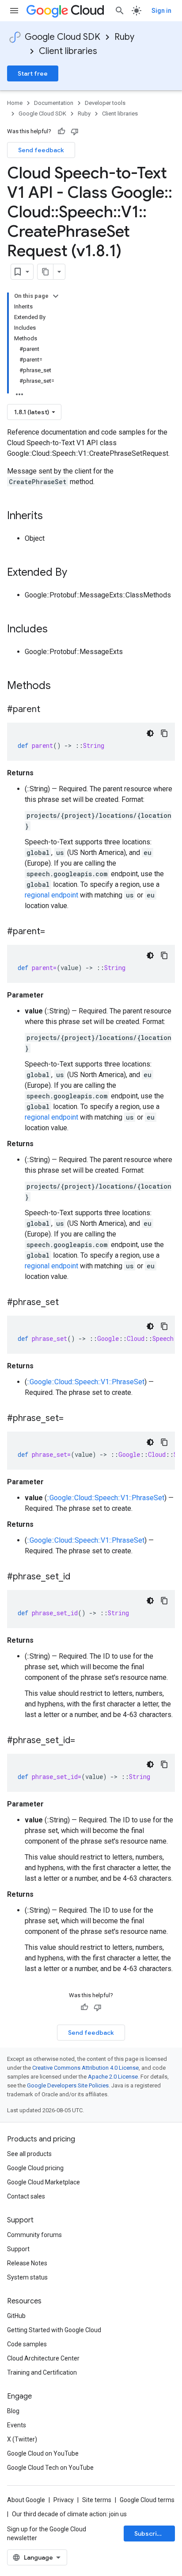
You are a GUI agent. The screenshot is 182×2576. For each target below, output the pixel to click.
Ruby (124, 37)
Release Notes (27, 2263)
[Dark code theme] (150, 733)
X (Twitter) (22, 2439)
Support (18, 2249)
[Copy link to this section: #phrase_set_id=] (84, 1741)
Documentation (54, 103)
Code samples (27, 2344)
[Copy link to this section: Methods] (62, 686)
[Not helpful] (75, 131)
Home (15, 103)
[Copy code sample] (164, 733)
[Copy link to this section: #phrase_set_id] (79, 1577)
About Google (26, 2500)
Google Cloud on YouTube (43, 2453)
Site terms (97, 2500)
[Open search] (120, 11)
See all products (29, 2154)
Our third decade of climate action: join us (69, 2514)
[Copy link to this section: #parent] (49, 710)
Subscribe (150, 2534)
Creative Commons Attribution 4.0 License (85, 2068)
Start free (33, 73)
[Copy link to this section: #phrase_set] (68, 1303)
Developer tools (105, 103)
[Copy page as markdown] (45, 272)
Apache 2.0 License (113, 2077)
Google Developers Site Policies (68, 2085)
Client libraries (68, 51)
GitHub (16, 2316)
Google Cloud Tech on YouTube (50, 2468)
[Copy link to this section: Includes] (57, 630)
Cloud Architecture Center (43, 2358)
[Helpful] (61, 131)
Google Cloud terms (147, 2500)
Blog (13, 2411)
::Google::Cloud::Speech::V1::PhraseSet (86, 1382)
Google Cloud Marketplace (44, 2182)
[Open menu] (14, 11)
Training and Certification (42, 2372)
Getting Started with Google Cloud (54, 2330)
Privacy (64, 2500)
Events (17, 2425)
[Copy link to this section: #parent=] (54, 932)
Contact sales (26, 2196)
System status (27, 2277)
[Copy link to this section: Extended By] (76, 573)
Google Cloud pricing (35, 2168)
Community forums (34, 2235)
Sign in (161, 11)
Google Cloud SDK (63, 37)
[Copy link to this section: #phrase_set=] (72, 1419)
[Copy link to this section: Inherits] (52, 516)
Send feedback (41, 150)
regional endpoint (51, 895)
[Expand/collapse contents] (56, 296)
